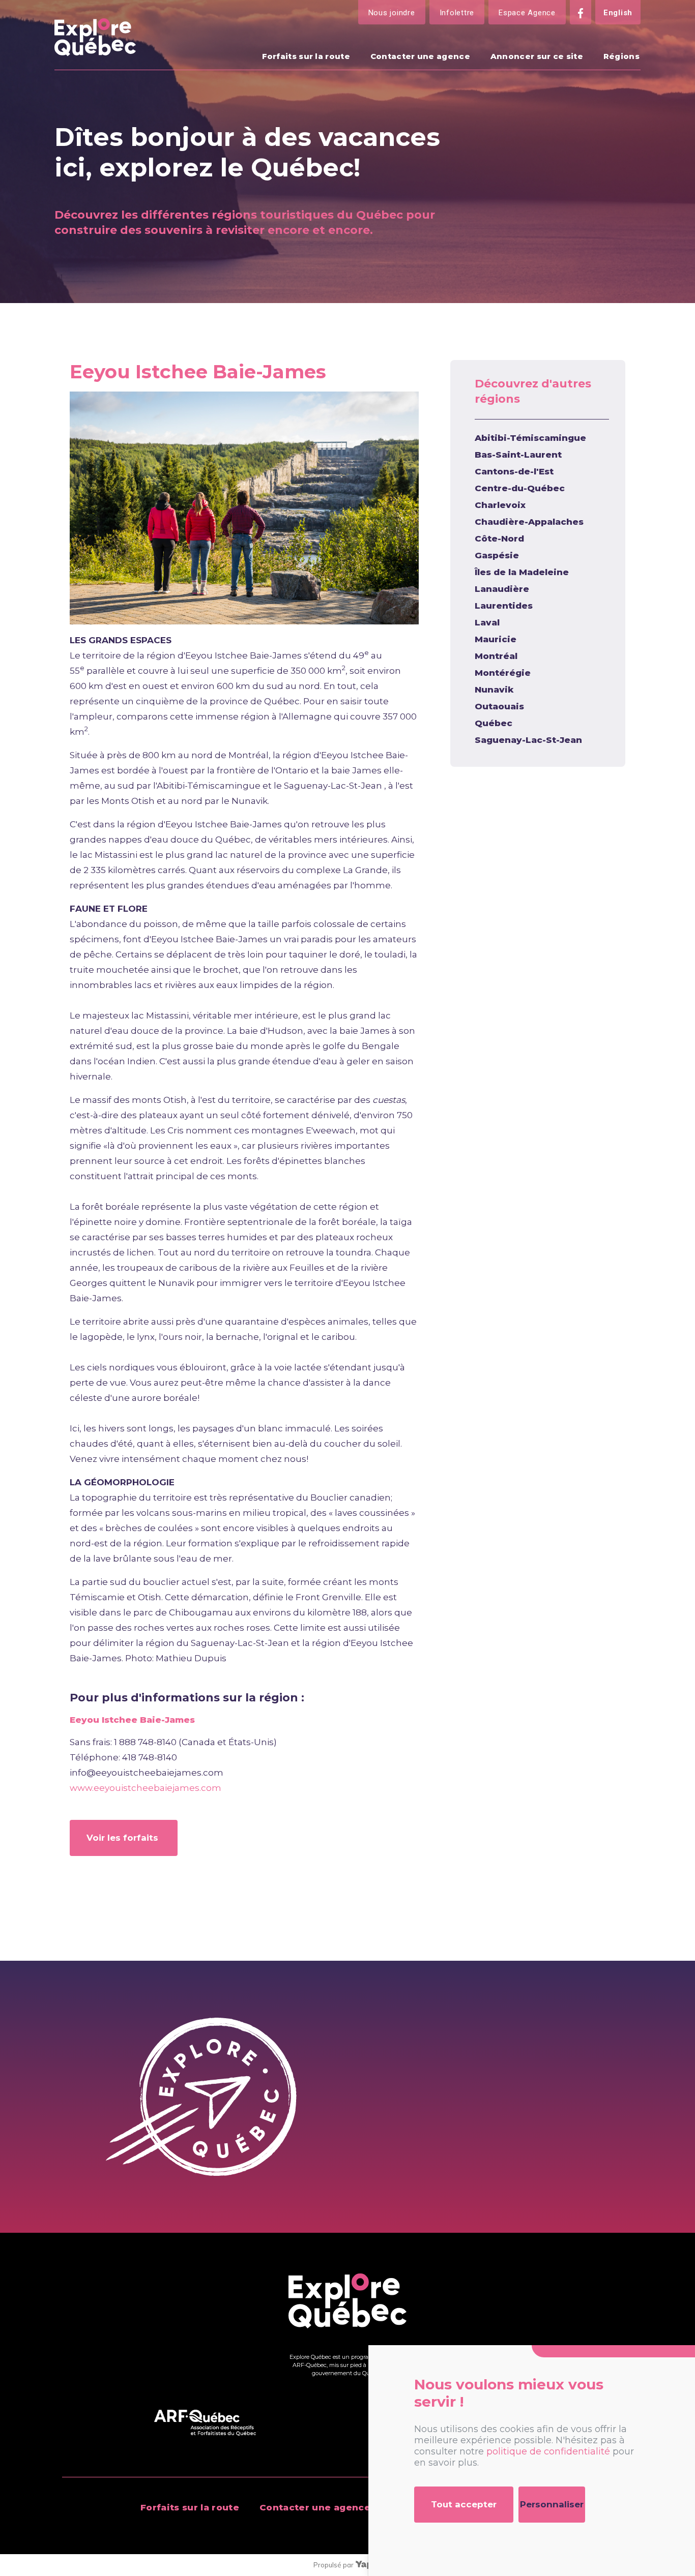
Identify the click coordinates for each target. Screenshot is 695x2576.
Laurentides (504, 606)
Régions (621, 56)
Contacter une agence (420, 56)
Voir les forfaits (124, 1838)
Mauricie (496, 639)
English (618, 13)
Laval (487, 622)
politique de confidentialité (548, 2451)
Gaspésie (497, 555)
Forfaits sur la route (306, 56)
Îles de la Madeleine (522, 572)
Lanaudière (502, 589)
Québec (494, 723)
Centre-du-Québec (520, 488)
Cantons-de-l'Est (514, 471)
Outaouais (499, 706)
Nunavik (494, 690)
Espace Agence (527, 13)
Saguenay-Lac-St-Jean (528, 740)
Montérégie (503, 673)
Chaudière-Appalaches (529, 522)
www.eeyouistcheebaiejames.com (146, 1788)
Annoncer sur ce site (537, 56)
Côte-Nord (499, 538)
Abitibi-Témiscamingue (530, 438)
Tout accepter (464, 2504)
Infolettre (457, 13)
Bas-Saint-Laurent (518, 455)
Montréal (496, 656)
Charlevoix (500, 505)
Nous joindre (392, 13)
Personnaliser (552, 2504)
